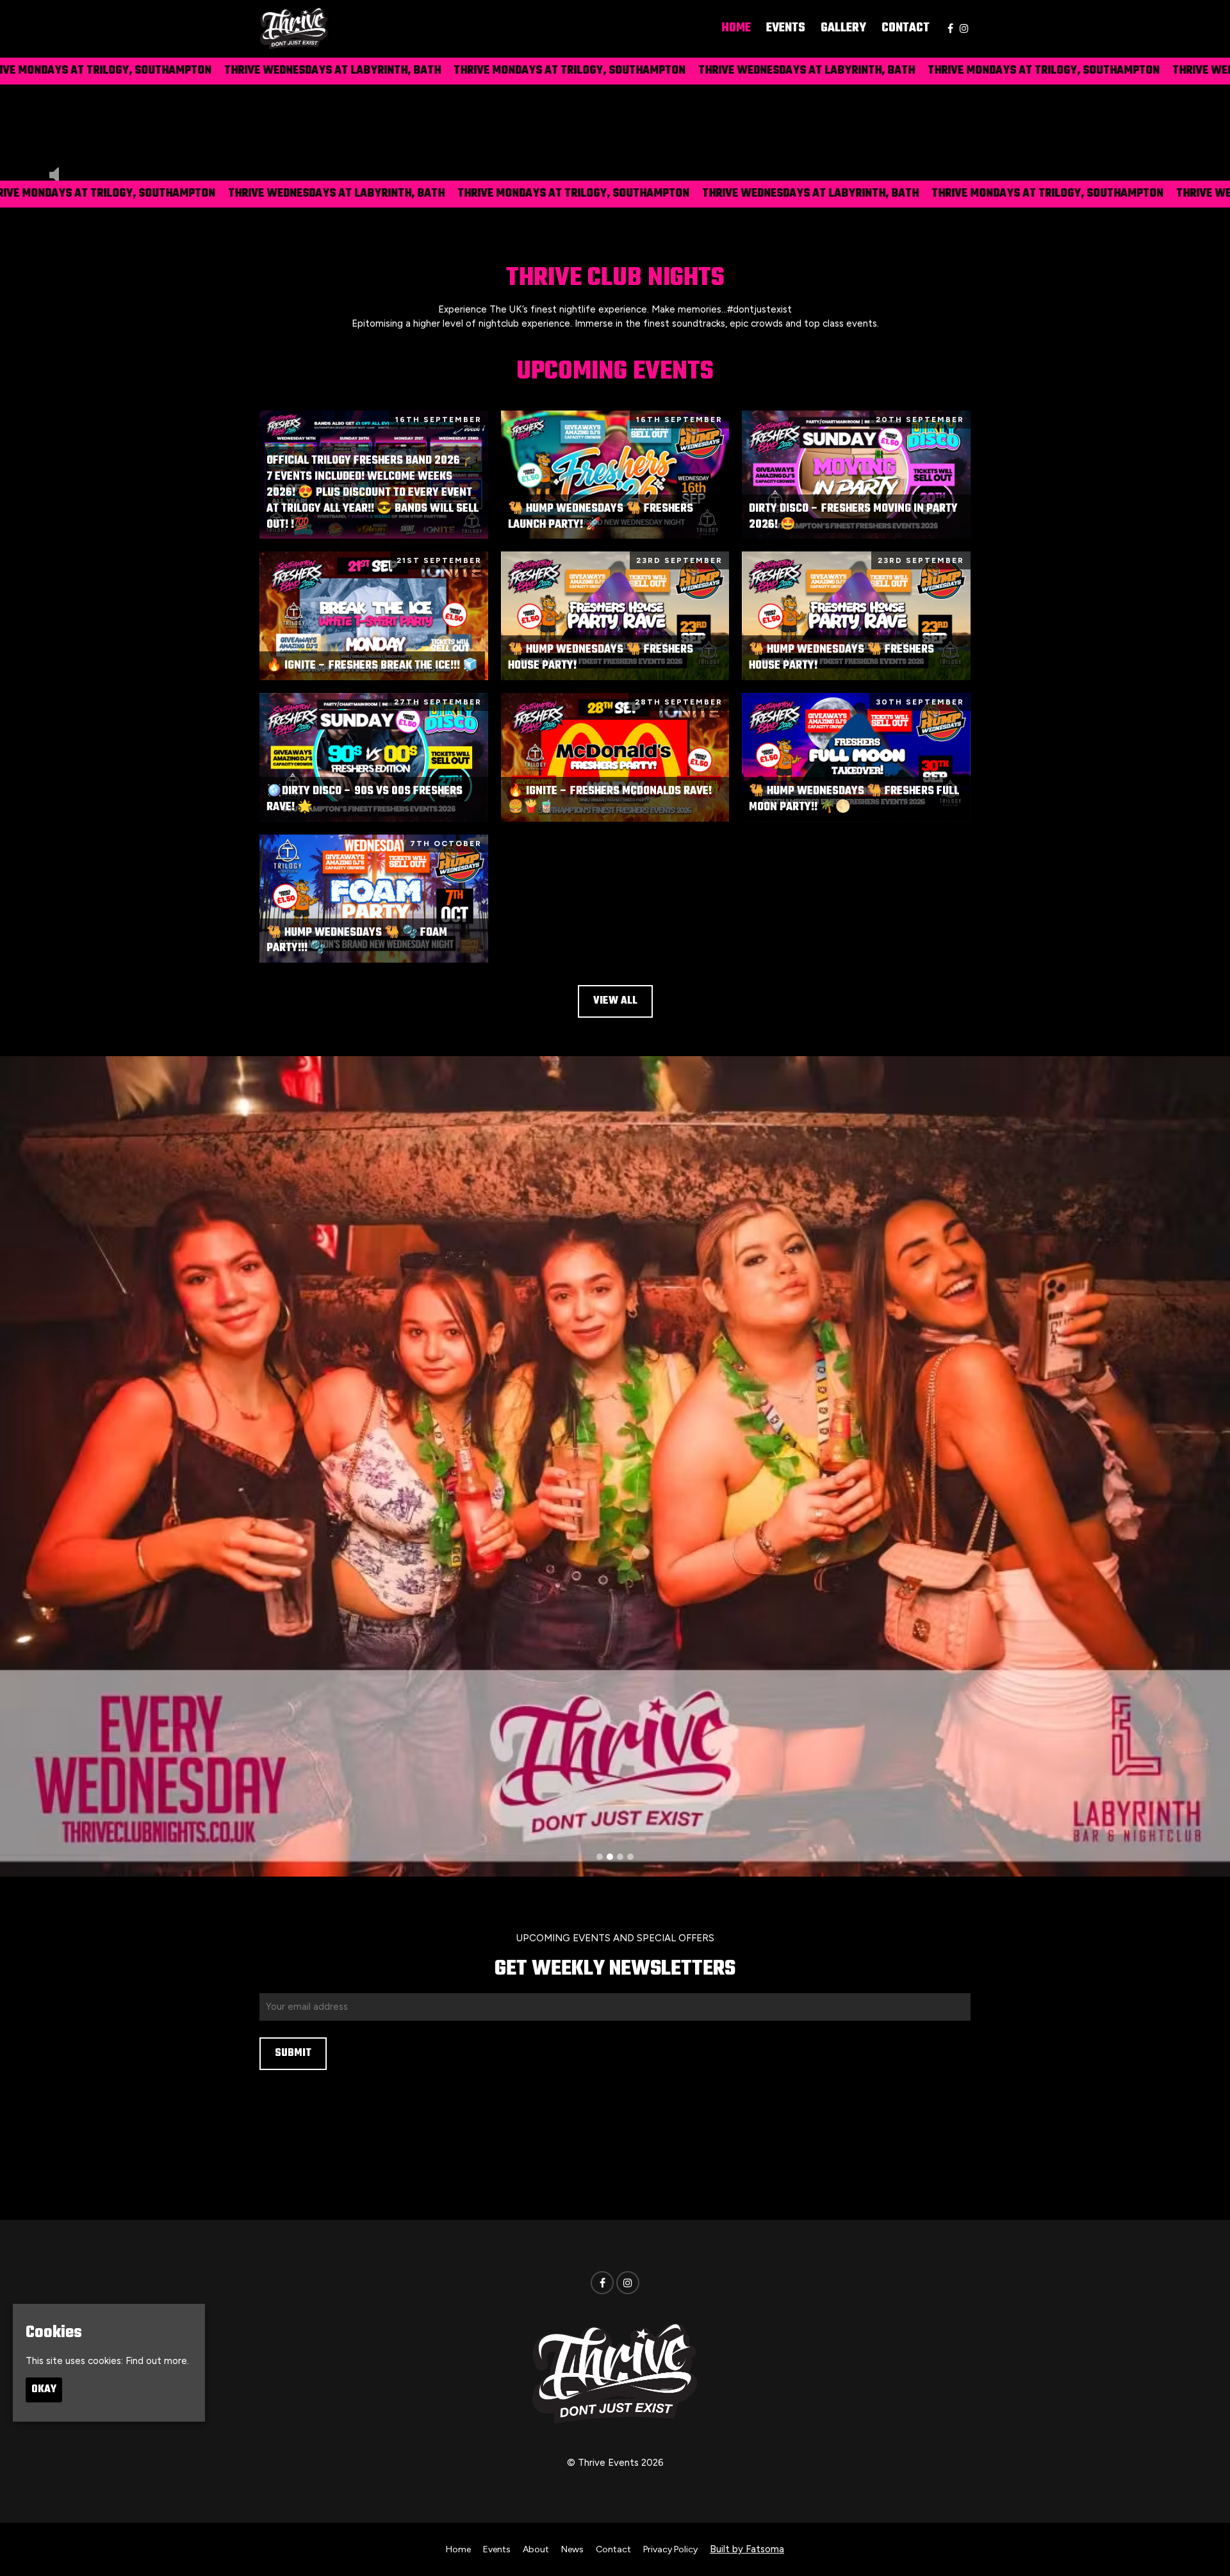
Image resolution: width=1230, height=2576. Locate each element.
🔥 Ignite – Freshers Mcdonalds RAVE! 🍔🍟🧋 (610, 799)
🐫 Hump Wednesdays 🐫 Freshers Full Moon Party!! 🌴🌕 (854, 799)
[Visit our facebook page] (950, 29)
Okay (44, 2390)
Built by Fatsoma (747, 2549)
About (536, 2549)
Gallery (843, 28)
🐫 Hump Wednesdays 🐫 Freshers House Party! (601, 658)
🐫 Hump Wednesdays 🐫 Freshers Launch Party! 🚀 (601, 517)
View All (615, 1001)
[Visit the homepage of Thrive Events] (294, 29)
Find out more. (157, 2360)
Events (786, 28)
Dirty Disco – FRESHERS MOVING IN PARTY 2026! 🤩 (853, 517)
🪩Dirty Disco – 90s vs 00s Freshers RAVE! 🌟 (365, 799)
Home (736, 28)
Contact (906, 28)
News (572, 2549)
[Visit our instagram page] (964, 29)
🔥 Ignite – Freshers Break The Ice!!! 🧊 (372, 666)
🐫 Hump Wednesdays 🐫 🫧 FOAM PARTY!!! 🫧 (357, 941)
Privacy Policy (670, 2549)
